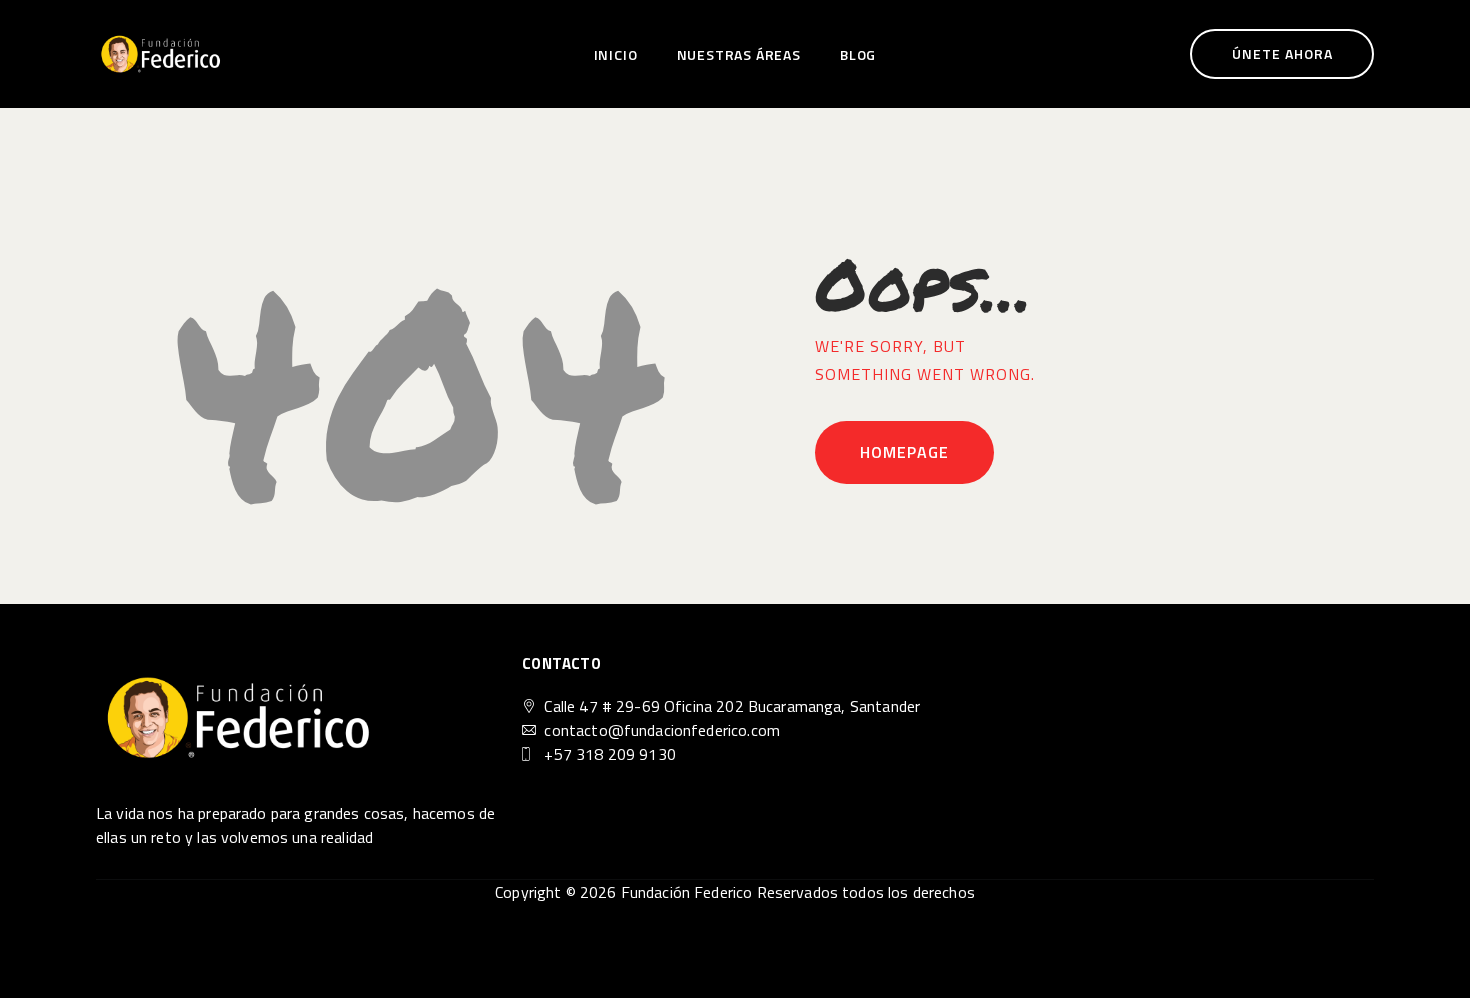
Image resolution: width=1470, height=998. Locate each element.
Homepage (904, 452)
